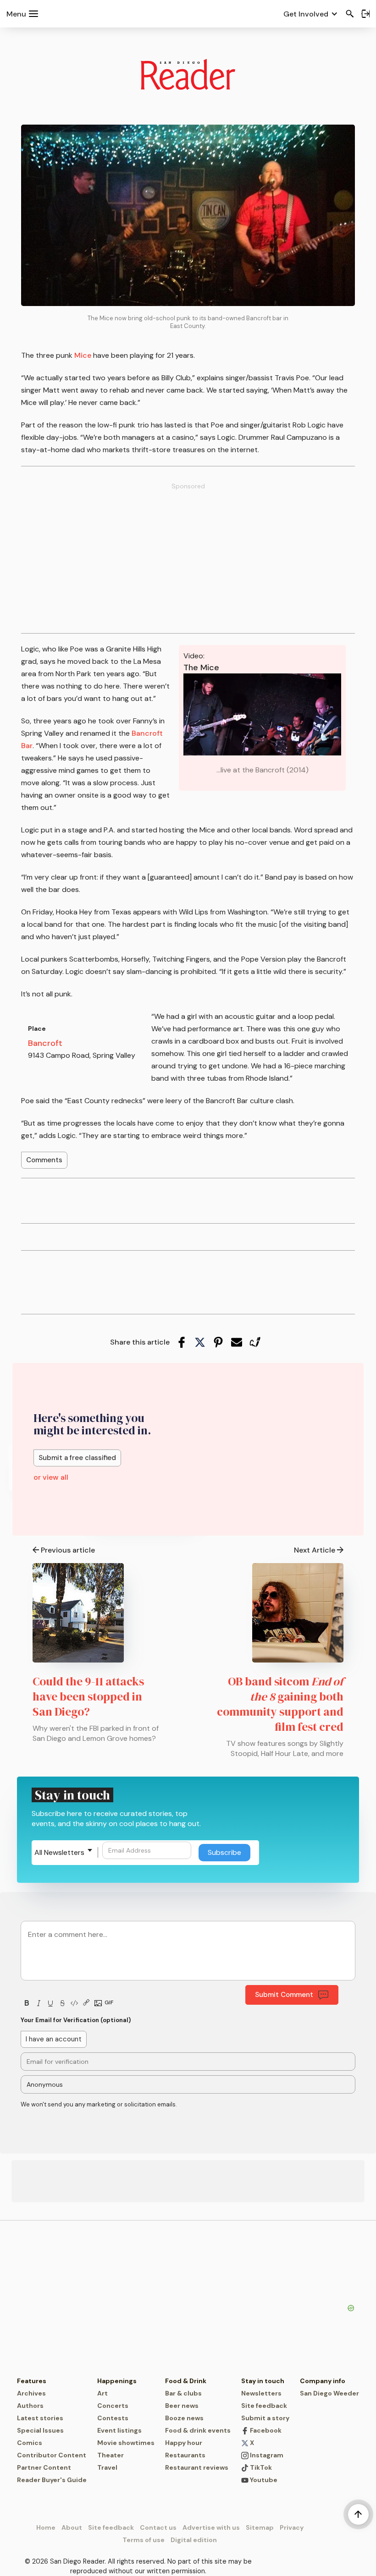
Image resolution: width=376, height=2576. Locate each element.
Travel (107, 2467)
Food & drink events (198, 2430)
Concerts (113, 2406)
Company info (323, 2381)
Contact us (158, 2527)
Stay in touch (263, 2381)
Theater (111, 2455)
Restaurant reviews (197, 2467)
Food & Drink (186, 2381)
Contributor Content (52, 2455)
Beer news (182, 2406)
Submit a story (265, 2418)
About (72, 2527)
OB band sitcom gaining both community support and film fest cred (280, 1704)
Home (46, 2527)
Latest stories (40, 2418)
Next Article (315, 1550)
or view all (51, 1477)
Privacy (292, 2527)
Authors (30, 2406)
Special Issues (40, 2430)
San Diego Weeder (329, 2393)
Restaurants (185, 2455)
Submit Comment (284, 1995)
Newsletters (261, 2393)
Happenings (117, 2381)
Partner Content (44, 2467)
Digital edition (194, 2540)
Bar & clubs (183, 2393)
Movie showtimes (126, 2443)
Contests (113, 2418)
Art (102, 2393)
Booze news (184, 2418)
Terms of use (144, 2540)
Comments (44, 1160)
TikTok (260, 2467)
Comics (30, 2443)
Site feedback (264, 2406)
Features (32, 2381)
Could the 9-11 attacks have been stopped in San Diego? (88, 1696)
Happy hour (184, 2443)
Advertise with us (211, 2527)
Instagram (266, 2455)
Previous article (68, 1550)
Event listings (119, 2430)
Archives (31, 2393)
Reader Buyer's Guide (52, 2480)
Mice (83, 355)
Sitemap (260, 2527)
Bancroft (45, 1043)
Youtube (263, 2480)
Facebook (265, 2430)
